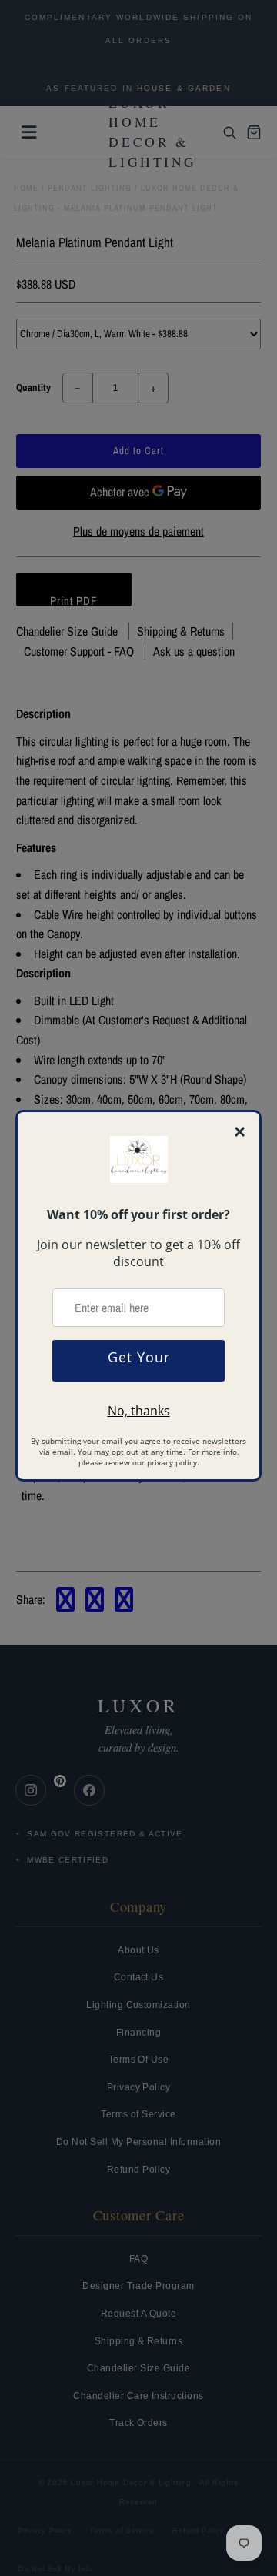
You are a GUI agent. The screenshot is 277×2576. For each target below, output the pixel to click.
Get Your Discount (139, 1365)
